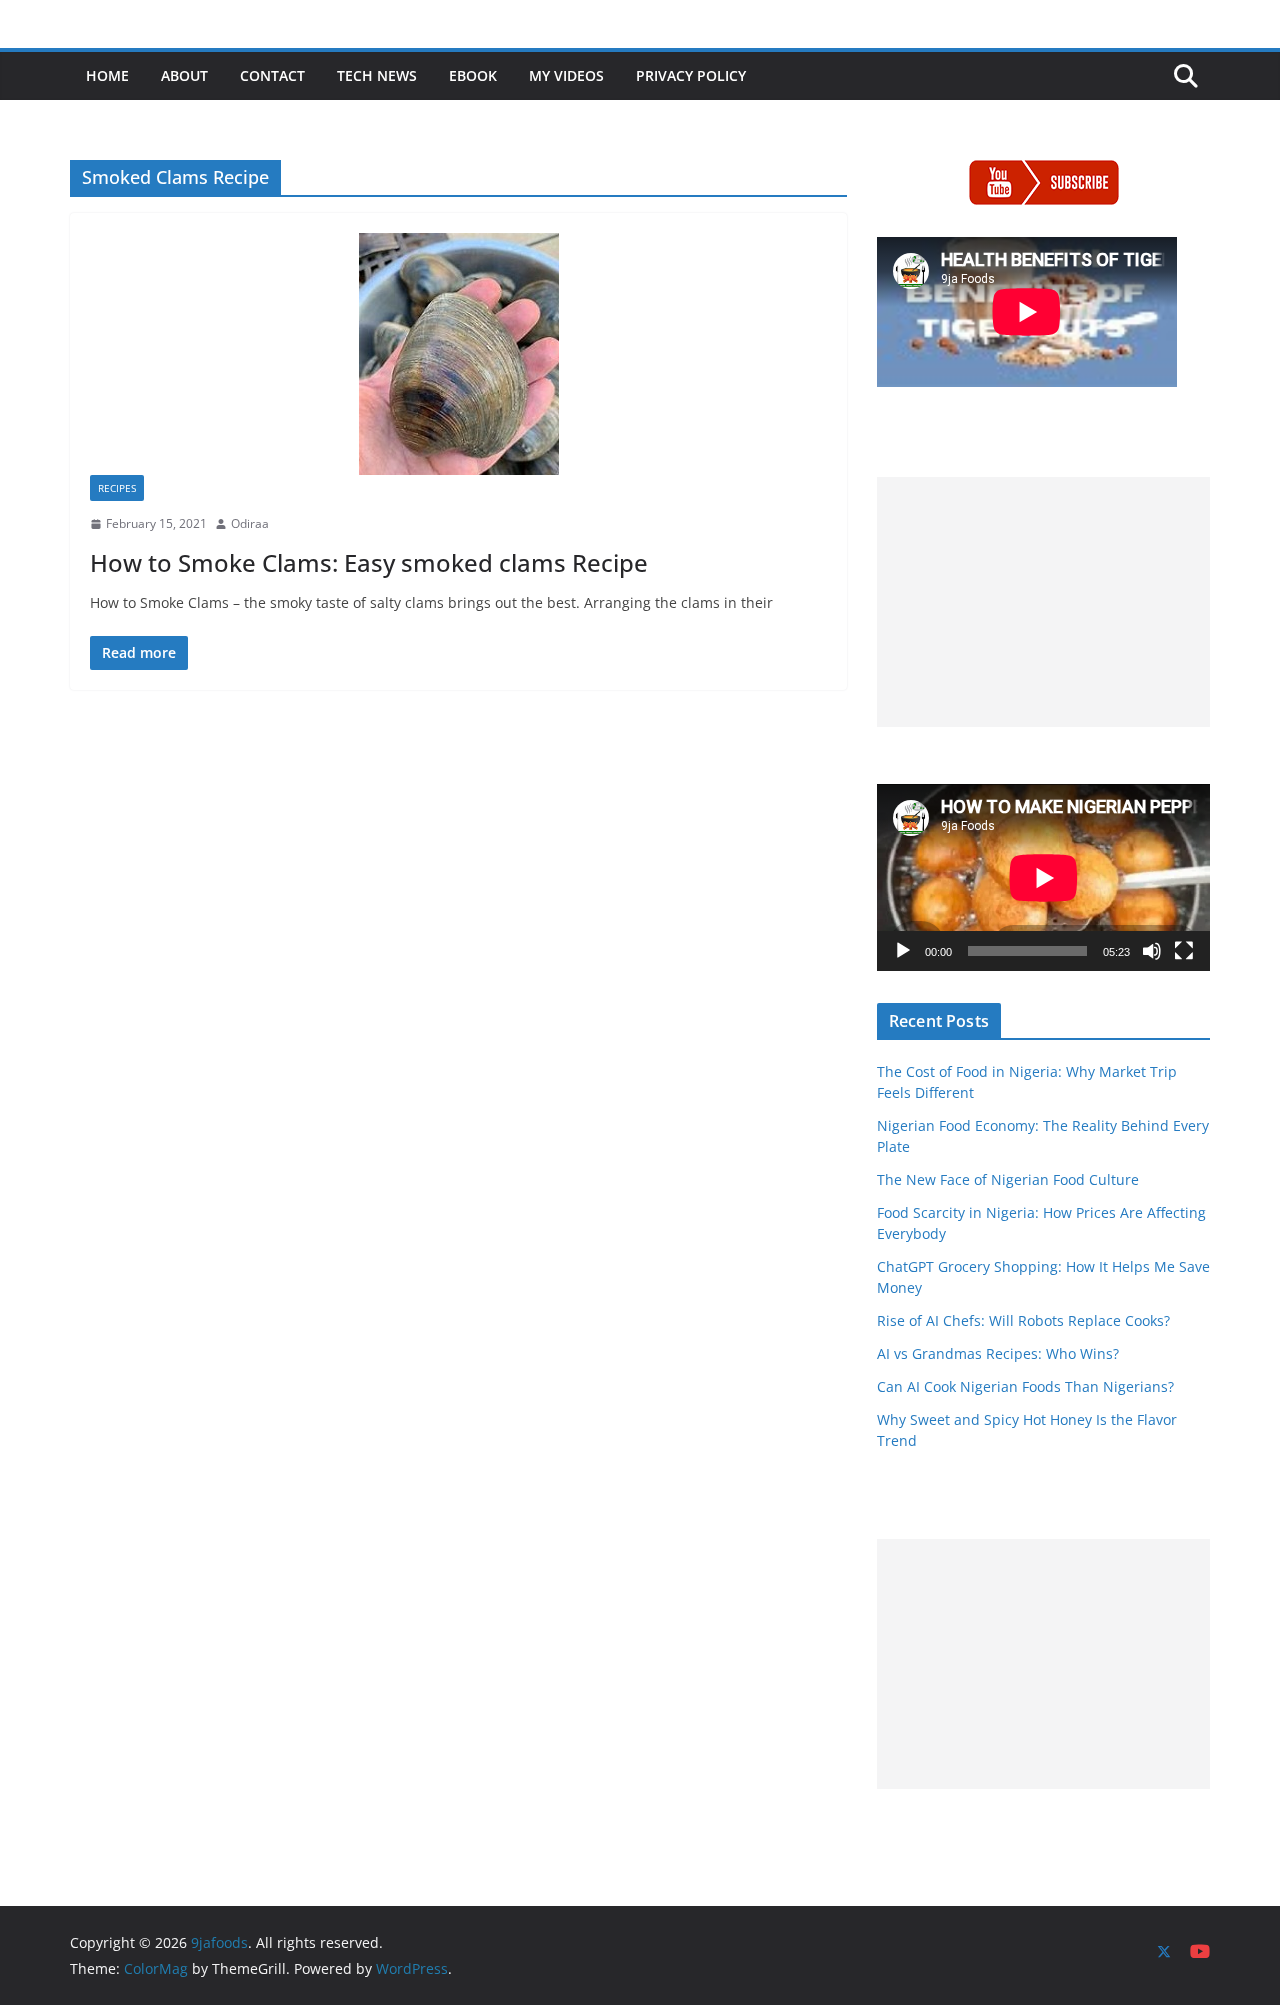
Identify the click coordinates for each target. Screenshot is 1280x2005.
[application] (1043, 877)
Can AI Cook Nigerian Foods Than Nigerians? (1025, 1386)
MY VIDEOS (566, 75)
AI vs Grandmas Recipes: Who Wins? (998, 1353)
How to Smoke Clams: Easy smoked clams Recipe (369, 562)
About (184, 75)
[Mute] (1152, 951)
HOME (107, 75)
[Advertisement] (1043, 602)
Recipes (117, 488)
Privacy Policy (691, 75)
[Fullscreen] (1184, 951)
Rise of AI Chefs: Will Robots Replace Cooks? (1023, 1320)
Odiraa (250, 523)
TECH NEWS (377, 75)
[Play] (903, 951)
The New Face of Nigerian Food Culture (1008, 1179)
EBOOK (473, 75)
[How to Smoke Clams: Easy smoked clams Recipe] (458, 354)
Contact (272, 75)
